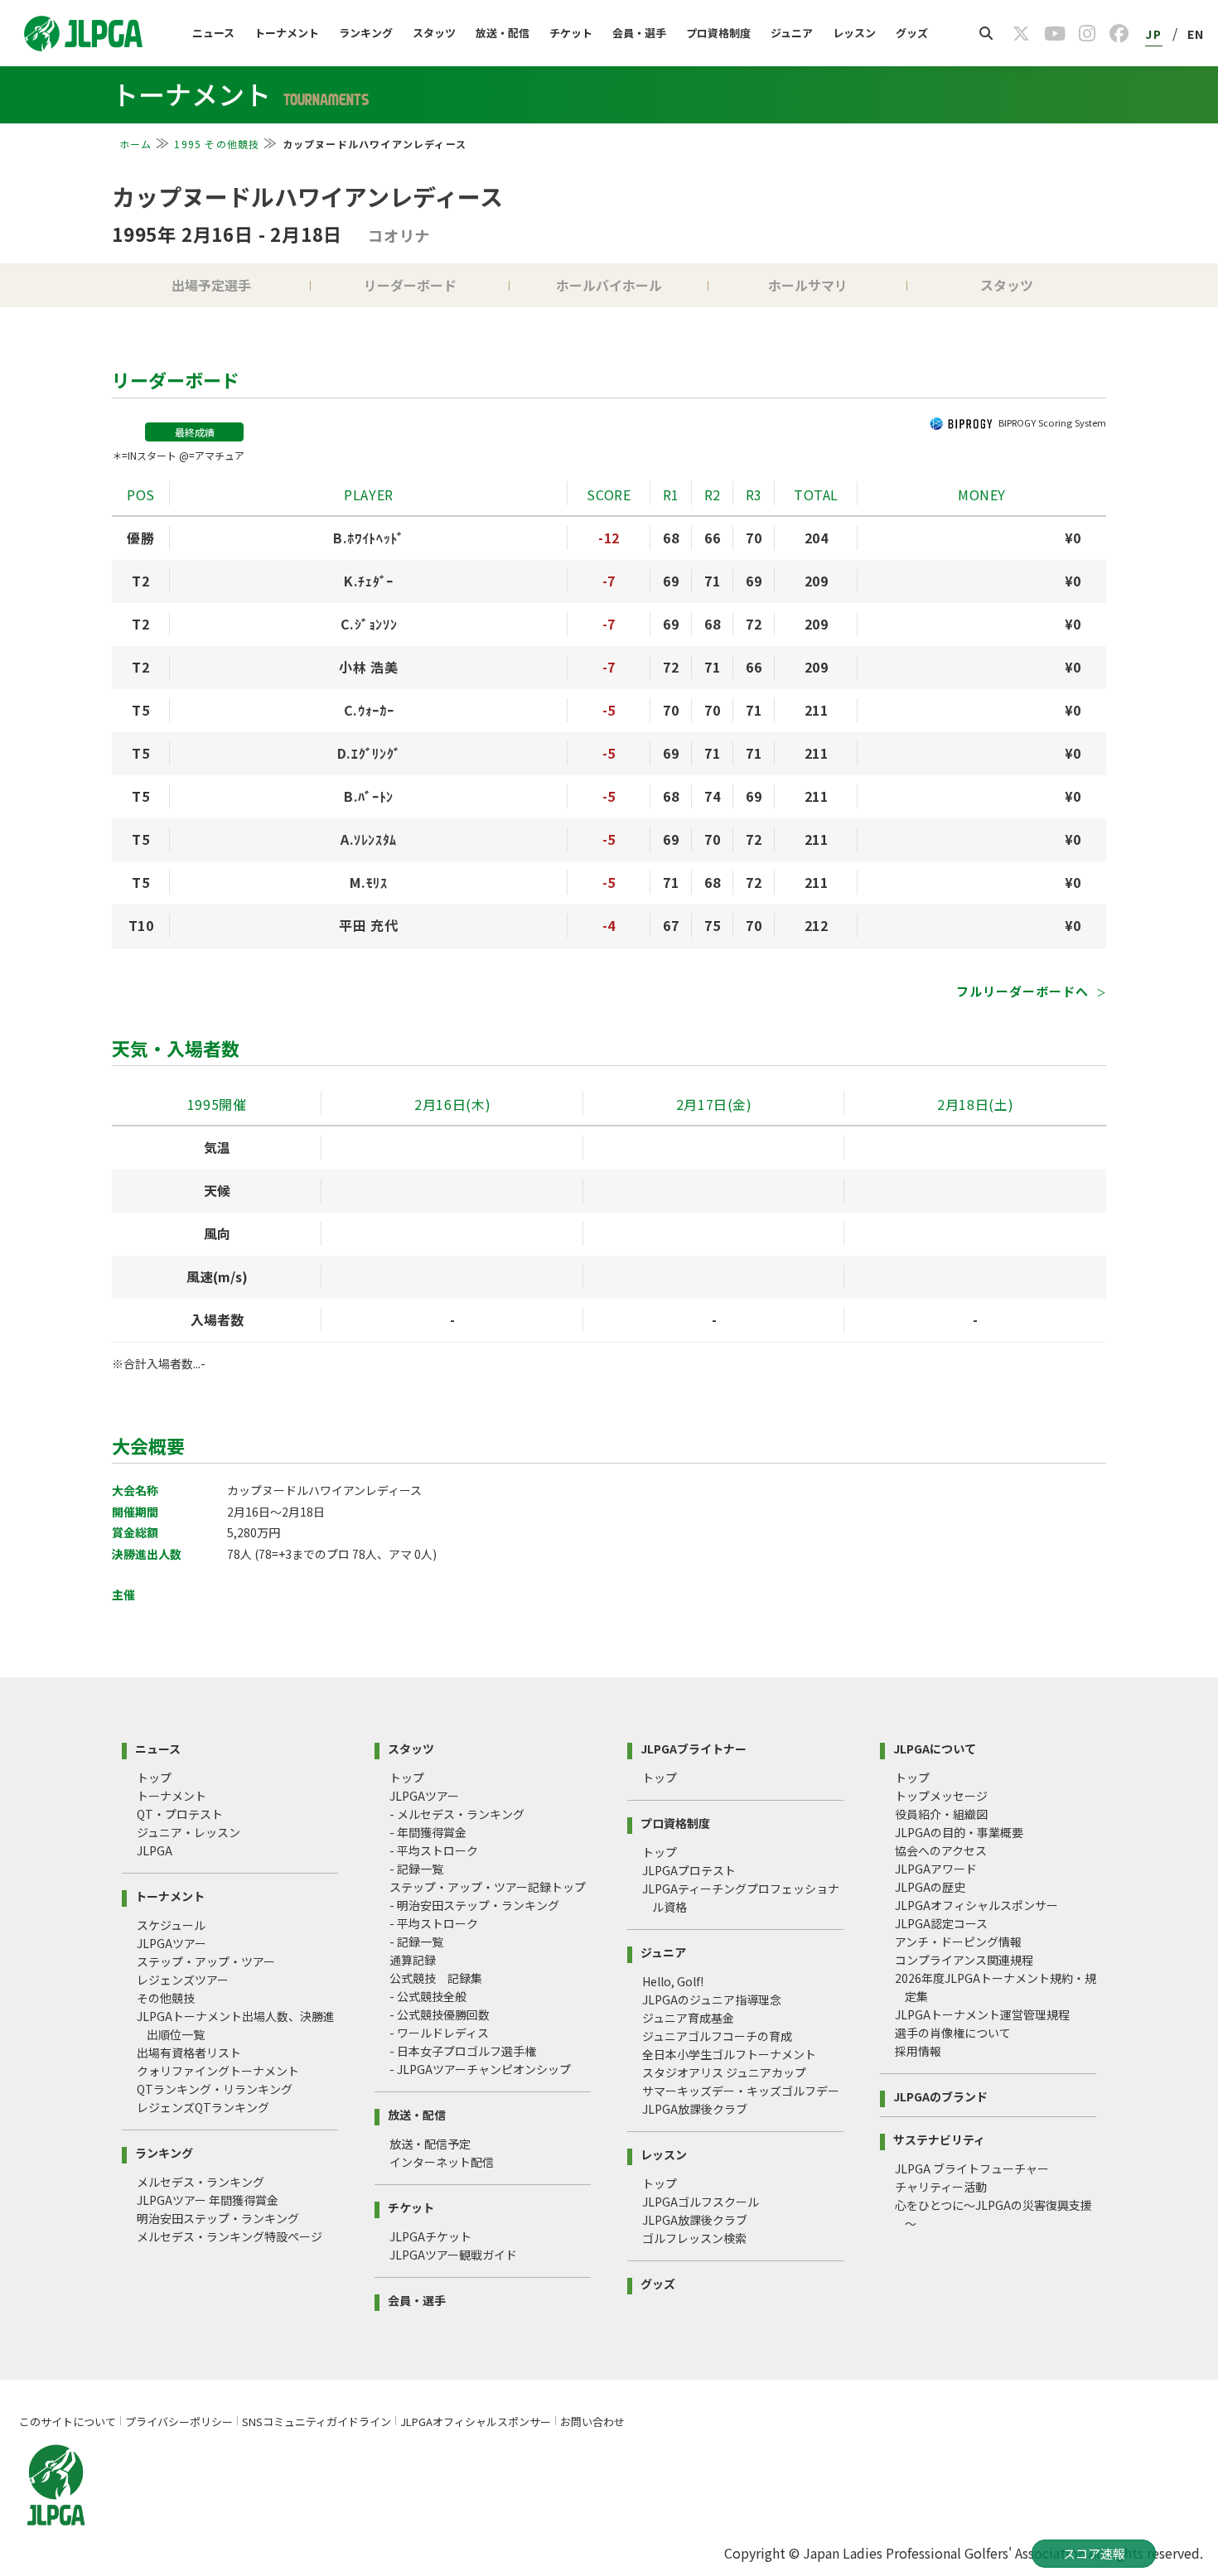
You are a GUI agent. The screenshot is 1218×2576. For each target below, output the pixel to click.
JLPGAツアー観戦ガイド (453, 2255)
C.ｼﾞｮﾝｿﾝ (369, 624)
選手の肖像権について (953, 2033)
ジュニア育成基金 (688, 2018)
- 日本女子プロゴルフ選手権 (463, 2051)
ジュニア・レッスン (188, 1832)
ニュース (213, 33)
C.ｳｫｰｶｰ (369, 710)
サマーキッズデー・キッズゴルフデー (741, 2091)
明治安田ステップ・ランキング (218, 2218)
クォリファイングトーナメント (218, 2071)
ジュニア (792, 33)
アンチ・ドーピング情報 (958, 1942)
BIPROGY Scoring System (1052, 422)
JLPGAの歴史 (930, 1887)
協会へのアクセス (941, 1850)
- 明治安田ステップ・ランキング (474, 1905)
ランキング (366, 33)
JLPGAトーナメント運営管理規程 (982, 2014)
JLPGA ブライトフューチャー (972, 2168)
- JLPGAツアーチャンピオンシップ (480, 2069)
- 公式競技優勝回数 (440, 2014)
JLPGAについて (935, 1747)
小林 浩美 (368, 667)
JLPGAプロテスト (689, 1870)
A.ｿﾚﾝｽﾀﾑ (369, 839)
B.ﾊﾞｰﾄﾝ (369, 796)
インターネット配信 (442, 2162)
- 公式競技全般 (428, 1996)
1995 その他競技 (217, 144)
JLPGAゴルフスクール (701, 2202)
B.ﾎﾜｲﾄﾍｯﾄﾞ (369, 538)
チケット (571, 33)
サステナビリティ (939, 2138)
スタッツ (434, 33)
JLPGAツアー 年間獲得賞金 (208, 2200)
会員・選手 (639, 33)
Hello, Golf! (673, 1981)
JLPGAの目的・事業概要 (959, 1832)
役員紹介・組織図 (941, 1814)
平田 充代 (368, 925)
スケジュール (171, 1925)
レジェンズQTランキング (203, 2107)
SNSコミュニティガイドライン (317, 2422)
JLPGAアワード (936, 1869)
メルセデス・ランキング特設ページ (230, 2236)
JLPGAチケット (430, 2236)
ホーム (136, 144)
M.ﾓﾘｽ (368, 882)
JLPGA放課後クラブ (695, 2109)
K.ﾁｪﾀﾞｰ (369, 581)
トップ (154, 1778)
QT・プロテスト (180, 1814)
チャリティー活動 (941, 2187)
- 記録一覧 (416, 1869)
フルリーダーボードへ (1024, 991)
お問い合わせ (592, 2422)
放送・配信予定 (430, 2144)
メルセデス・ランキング (201, 2182)
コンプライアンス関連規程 (964, 1960)
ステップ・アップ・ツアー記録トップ (488, 1887)
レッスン (854, 33)
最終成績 (195, 432)
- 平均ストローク (434, 1850)
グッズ (912, 33)
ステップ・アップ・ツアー (206, 1961)
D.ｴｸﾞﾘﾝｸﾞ (369, 753)
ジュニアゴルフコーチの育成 (717, 2036)
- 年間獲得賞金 (428, 1832)
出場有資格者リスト (189, 2053)
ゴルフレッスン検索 (694, 2238)
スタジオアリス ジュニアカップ (724, 2072)
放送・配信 (503, 33)
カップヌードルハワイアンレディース (307, 196)
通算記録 (413, 1960)
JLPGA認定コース (941, 1923)
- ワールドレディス (439, 2033)
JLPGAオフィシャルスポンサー (976, 1905)
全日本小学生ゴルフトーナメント (729, 2054)
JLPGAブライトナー (694, 1747)
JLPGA (155, 1850)
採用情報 (918, 2051)
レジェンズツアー (183, 1980)
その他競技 (166, 1998)
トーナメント (287, 33)
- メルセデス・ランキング (457, 1814)
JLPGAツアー (172, 1943)
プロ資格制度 (718, 33)
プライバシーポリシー (179, 2422)
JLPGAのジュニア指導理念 (712, 2000)
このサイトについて (68, 2422)
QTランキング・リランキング (215, 2089)
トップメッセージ (941, 1796)
